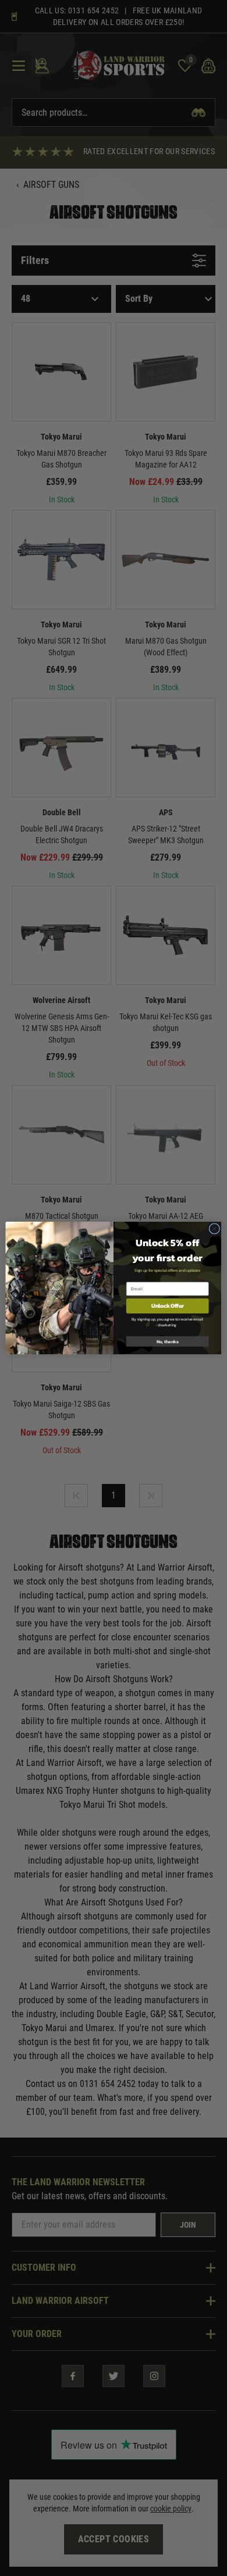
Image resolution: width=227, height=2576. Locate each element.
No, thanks (168, 1341)
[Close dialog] (214, 1229)
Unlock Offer (168, 1306)
